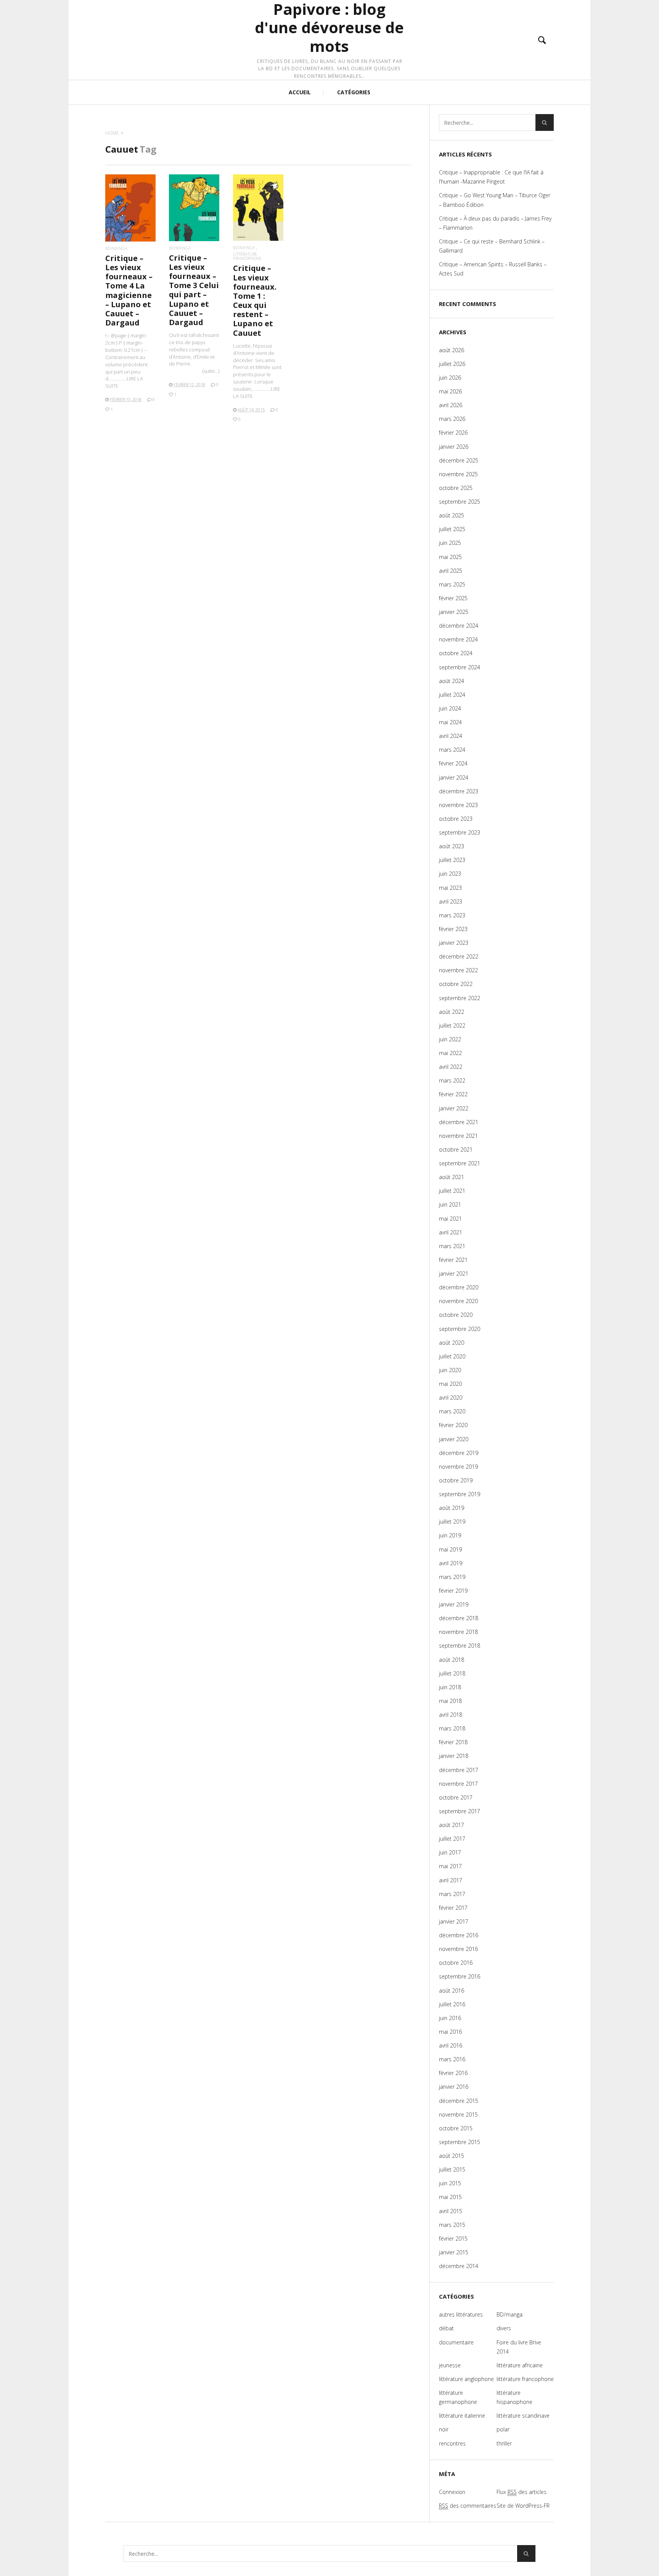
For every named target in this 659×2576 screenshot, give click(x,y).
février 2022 (453, 1094)
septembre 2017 (460, 1811)
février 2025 (453, 598)
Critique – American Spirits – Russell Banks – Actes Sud (493, 269)
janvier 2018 (454, 1756)
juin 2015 (450, 2183)
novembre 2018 (458, 1632)
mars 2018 (452, 1728)
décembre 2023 (459, 791)
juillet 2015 (452, 2169)
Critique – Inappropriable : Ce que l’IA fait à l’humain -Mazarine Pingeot (491, 177)
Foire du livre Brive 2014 (519, 2347)
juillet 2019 (452, 1522)
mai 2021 (450, 1219)
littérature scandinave (523, 2416)
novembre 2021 (458, 1136)
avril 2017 (451, 1880)
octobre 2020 (456, 1315)
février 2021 (453, 1260)
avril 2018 (451, 1715)
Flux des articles (522, 2492)
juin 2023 (450, 874)
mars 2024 (452, 750)
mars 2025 (452, 584)
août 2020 (452, 1343)
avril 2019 (451, 1563)
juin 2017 (450, 1852)
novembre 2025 (458, 474)
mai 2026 (450, 391)
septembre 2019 (460, 1494)
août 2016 (452, 1990)
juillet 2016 (452, 2004)
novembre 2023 (458, 805)
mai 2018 (450, 1701)
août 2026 (452, 350)
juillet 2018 (452, 1673)
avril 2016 (451, 2045)
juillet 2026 (452, 364)
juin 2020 (450, 1370)
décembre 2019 (459, 1453)
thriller (504, 2443)
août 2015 (452, 2156)
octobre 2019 (456, 1480)
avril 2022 (451, 1067)
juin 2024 (450, 708)
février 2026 (453, 433)
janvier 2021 (454, 1274)
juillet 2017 (452, 1839)
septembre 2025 (460, 502)
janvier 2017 (454, 1921)
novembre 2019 (458, 1467)
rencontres (452, 2443)
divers (504, 2328)
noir (444, 2429)
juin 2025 (450, 543)
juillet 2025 (452, 529)
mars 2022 (452, 1080)
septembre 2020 (460, 1329)
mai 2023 (450, 888)
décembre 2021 (459, 1122)
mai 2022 (450, 1053)
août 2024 (452, 681)
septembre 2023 (460, 832)
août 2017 (452, 1825)
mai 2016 (450, 2032)
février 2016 (453, 2073)
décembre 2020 (459, 1287)
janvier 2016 (454, 2087)
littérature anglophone (466, 2379)
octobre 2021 (456, 1149)
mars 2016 (452, 2059)
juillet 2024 (452, 695)
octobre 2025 (456, 488)
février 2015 (453, 2238)
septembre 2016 (460, 1976)
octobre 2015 (456, 2128)
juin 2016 (450, 2018)
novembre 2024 (458, 639)
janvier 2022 (454, 1108)
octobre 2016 (456, 1963)
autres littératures (461, 2314)
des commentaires (468, 2506)
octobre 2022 (456, 984)
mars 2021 (452, 1246)
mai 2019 (450, 1549)
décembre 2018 (459, 1618)
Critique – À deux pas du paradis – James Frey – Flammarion (495, 223)
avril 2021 (451, 1232)
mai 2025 (450, 557)
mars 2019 (452, 1577)
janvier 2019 (454, 1604)
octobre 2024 (456, 653)
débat (446, 2328)
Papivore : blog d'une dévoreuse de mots (329, 28)
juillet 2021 (452, 1191)
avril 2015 (451, 2211)
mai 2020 (450, 1384)
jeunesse (450, 2365)
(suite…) (211, 371)
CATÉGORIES (354, 92)
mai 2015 (450, 2197)
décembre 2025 (459, 460)
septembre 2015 (460, 2142)
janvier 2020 (454, 1439)
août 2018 (452, 1660)
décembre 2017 (459, 1770)
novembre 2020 (458, 1301)
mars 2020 (452, 1411)
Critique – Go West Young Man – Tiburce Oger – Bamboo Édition (495, 200)
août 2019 (452, 1508)
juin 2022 (450, 1039)
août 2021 (452, 1177)
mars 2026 (452, 419)
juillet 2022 (452, 1025)
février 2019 (453, 1591)
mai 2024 (450, 722)
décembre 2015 (459, 2101)
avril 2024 (451, 736)
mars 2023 (452, 915)
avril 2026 (451, 405)
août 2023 (452, 846)
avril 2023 (451, 901)
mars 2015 (452, 2225)
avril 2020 (451, 1398)
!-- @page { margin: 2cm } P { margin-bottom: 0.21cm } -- (126, 361)
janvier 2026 (454, 447)
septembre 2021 (460, 1163)
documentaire (456, 2342)
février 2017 (453, 1908)
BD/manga (116, 248)
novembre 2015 (458, 2114)
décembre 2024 (459, 626)
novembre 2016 (458, 1949)
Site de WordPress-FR (523, 2506)
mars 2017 (452, 1894)
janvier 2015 (454, 2252)
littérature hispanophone (514, 2397)
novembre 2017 (458, 1784)
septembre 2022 (460, 998)
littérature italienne (462, 2416)
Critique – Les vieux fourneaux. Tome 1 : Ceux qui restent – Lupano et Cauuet (255, 300)
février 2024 (453, 763)
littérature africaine (520, 2365)
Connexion (452, 2492)
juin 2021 (450, 1204)
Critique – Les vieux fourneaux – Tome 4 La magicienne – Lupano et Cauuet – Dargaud (129, 290)
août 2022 (452, 1012)
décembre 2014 (459, 2266)
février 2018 (453, 1742)
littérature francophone (247, 256)
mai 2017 (450, 1866)
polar (503, 2429)
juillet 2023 (452, 860)
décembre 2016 (459, 1935)
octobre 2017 (456, 1797)
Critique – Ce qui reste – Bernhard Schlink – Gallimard (492, 246)
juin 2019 (450, 1535)
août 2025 (452, 515)
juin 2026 (450, 378)
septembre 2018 (460, 1646)
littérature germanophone (458, 2397)
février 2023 (453, 929)
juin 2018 (450, 1687)
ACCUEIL (300, 92)
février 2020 (453, 1425)
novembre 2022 (458, 970)
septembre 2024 (460, 667)
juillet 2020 (452, 1356)
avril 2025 (451, 571)
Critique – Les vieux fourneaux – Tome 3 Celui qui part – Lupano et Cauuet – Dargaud (194, 290)
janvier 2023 (454, 943)
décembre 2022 (459, 956)
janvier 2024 (454, 777)
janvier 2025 (454, 612)
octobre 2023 (456, 819)
